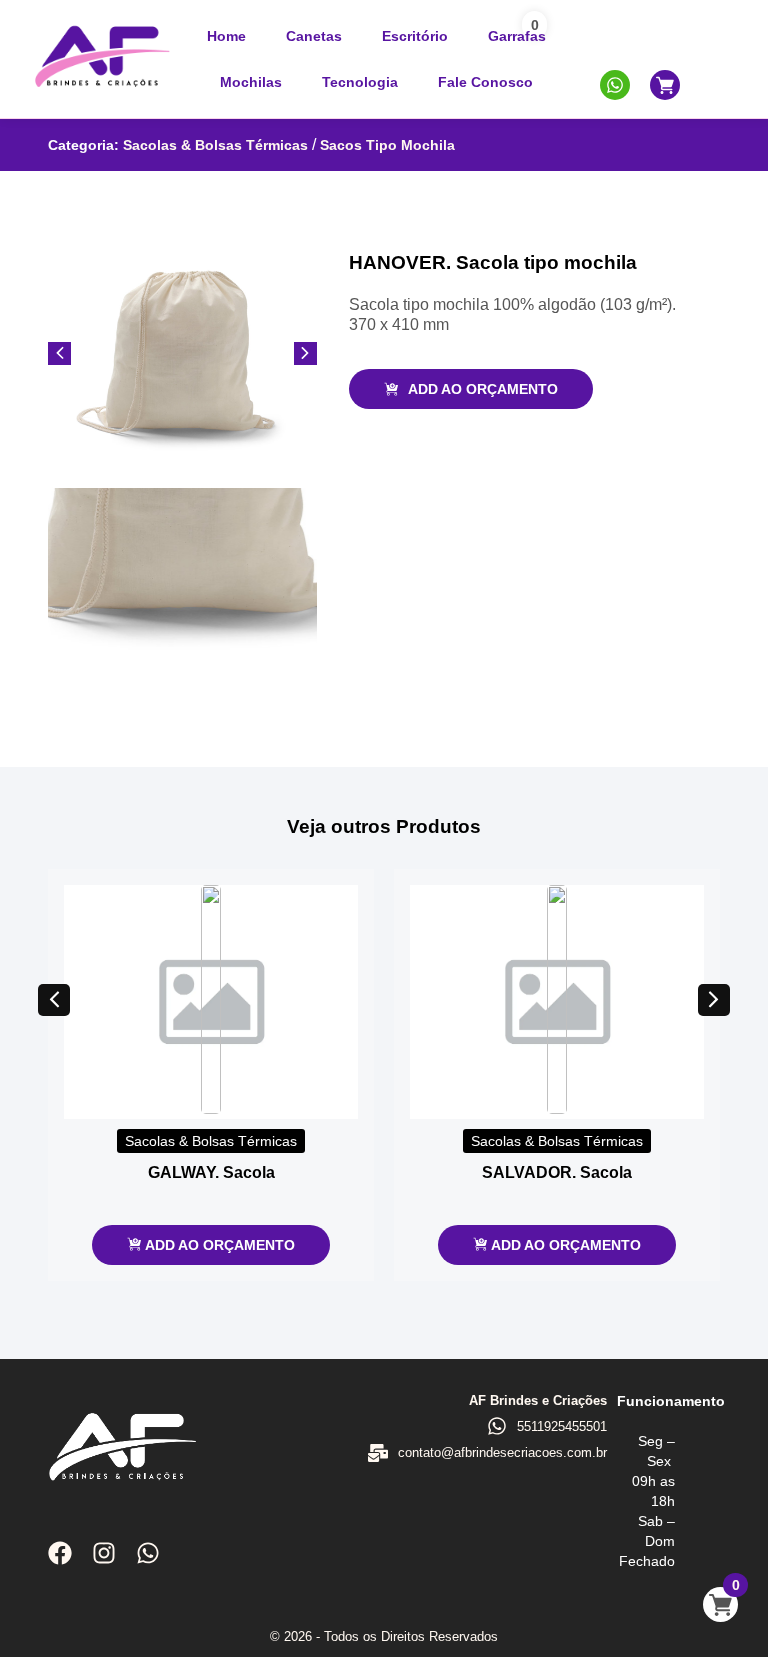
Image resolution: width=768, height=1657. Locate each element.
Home (226, 36)
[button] (54, 1000)
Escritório (415, 36)
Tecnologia (360, 82)
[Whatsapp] (148, 1553)
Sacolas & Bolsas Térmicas (215, 145)
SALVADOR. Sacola (557, 1172)
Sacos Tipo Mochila (387, 145)
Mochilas (251, 82)
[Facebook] (60, 1553)
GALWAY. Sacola (211, 1172)
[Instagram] (104, 1553)
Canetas (314, 36)
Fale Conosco (485, 82)
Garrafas (517, 36)
